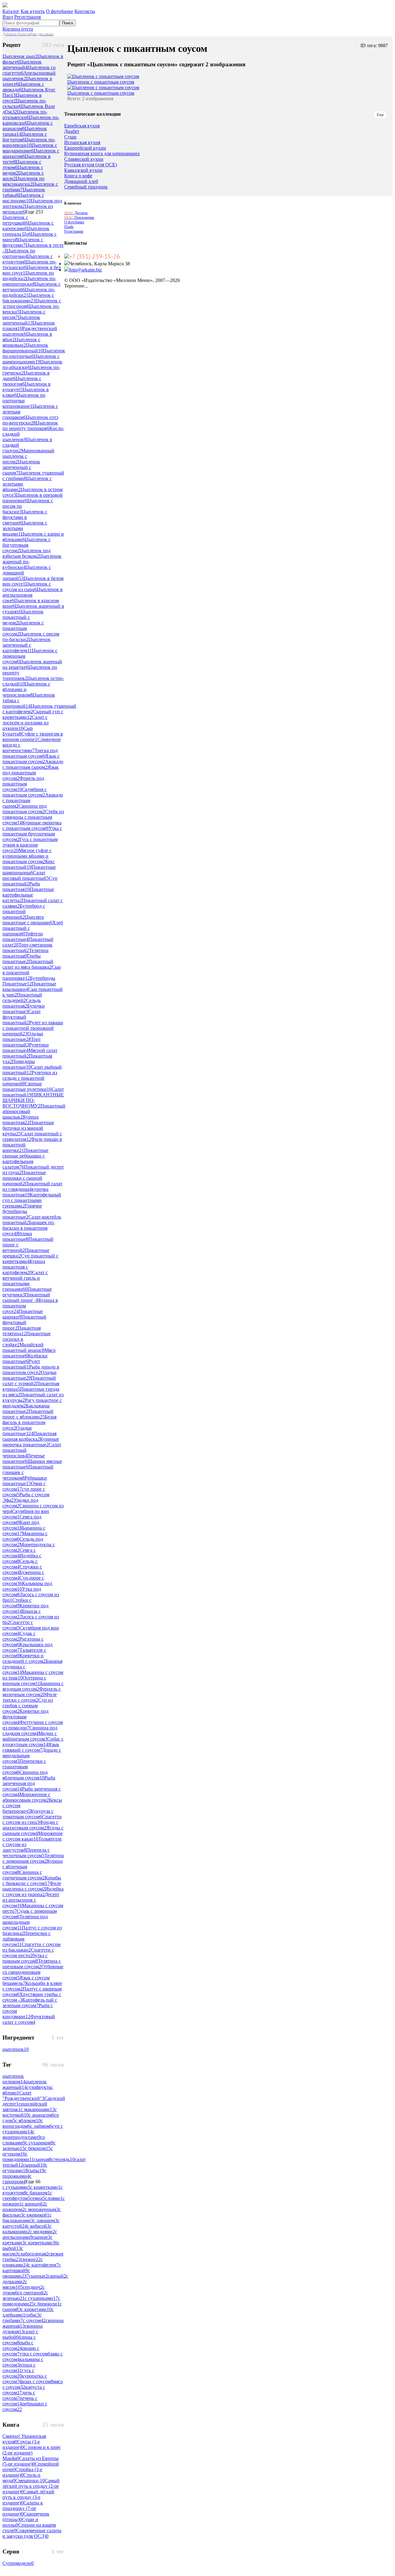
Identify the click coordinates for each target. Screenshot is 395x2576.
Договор (76, 213)
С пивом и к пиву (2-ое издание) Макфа (32, 2453)
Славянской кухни (84, 159)
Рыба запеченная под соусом (29, 1783)
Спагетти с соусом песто (28, 1953)
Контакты (85, 11)
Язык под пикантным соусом (31, 773)
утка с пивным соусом (25, 1958)
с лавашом (45, 2220)
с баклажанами (27, 2218)
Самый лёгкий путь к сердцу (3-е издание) (28, 2497)
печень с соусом (20, 2401)
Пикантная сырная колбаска (29, 1436)
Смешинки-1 (30, 2481)
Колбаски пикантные (25, 1358)
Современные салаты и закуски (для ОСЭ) (32, 2533)
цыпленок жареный (25, 2084)
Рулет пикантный (21, 1364)
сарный (57, 2276)
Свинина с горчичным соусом (24, 1875)
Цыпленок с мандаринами (30, 148)
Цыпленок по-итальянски (25, 115)
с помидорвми (18, 2157)
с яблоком (28, 2120)
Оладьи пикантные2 (29, 1375)
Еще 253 (34, 212)
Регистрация (27, 17)
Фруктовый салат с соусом (29, 2019)
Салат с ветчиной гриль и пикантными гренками (25, 1281)
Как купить (33, 11)
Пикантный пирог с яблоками (28, 1414)
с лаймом (41, 2126)
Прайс (69, 227)
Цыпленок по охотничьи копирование (24, 401)
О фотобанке (60, 11)
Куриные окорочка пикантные (31, 1442)
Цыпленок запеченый (22, 65)
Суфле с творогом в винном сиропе (33, 737)
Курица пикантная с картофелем (24, 1267)
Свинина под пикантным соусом (25, 809)
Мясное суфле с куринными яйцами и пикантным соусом (27, 856)
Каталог (11, 11)
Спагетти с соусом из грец (32, 1819)
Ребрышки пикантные (25, 1481)
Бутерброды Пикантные (29, 981)
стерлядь (63, 2159)
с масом (13, 2251)
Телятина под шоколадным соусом (25, 1922)
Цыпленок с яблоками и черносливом (26, 689)
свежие (31, 2259)
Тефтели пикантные (23, 936)
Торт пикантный (22, 1042)
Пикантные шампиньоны (29, 870)
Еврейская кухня (82, 126)
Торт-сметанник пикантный (27, 948)
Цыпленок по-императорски (29, 281)
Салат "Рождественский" (23, 2096)
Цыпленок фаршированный (25, 348)
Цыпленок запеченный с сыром (21, 467)
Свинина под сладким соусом (30, 1731)
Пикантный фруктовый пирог (24, 1322)
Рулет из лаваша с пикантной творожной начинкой (33, 1028)
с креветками (41, 2243)
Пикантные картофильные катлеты (28, 895)
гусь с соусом (18, 2373)
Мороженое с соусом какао (33, 1836)
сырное (41, 2237)
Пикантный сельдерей (22, 998)
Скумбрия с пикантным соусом (25, 792)
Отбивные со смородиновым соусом (33, 1972)
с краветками (45, 2187)
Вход (8, 17)
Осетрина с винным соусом (24, 1681)
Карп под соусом (21, 1525)
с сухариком (39, 2143)
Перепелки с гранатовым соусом (24, 1767)
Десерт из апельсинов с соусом (31, 1900)
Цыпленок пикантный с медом (23, 617)
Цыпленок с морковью (21, 342)
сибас (32, 2315)
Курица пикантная (21, 1120)
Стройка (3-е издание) (22, 2472)
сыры (36, 2170)
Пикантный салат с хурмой (29, 1381)
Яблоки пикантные (17, 1236)
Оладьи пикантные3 (18, 1431)
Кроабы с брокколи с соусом (32, 1880)
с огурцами (25, 2168)
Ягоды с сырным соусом (33, 1831)
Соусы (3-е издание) (21, 2444)
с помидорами (31, 2301)
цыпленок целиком (14, 2079)
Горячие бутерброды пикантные (22, 1211)
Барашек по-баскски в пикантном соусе (29, 1228)
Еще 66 (33, 2182)
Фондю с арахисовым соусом (30, 1825)
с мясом (15, 2284)
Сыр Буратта (18, 731)
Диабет (72, 131)
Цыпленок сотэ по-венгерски (30, 420)
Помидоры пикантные (19, 1064)
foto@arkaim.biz (85, 270)
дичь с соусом (19, 2395)
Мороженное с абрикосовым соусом (26, 1797)
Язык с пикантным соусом (31, 759)
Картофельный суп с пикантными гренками (32, 1200)
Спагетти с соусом (18, 1625)
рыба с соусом (18, 2345)
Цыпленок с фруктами (23, 242)
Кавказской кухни (83, 170)
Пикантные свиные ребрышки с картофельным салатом (25, 1159)
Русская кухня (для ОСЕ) (91, 165)
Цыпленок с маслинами (23, 198)
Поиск (68, 23)
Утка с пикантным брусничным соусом (32, 834)
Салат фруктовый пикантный (22, 1017)
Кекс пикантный (29, 864)
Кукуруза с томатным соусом (28, 1814)
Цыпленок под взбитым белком (27, 553)
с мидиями (42, 2232)
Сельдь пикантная (22, 1003)
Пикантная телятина (22, 1331)
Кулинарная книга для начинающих (102, 154)
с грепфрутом (27, 2195)
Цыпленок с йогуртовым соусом (27, 545)
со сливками (24, 2140)
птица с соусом (19, 2368)
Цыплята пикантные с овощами (27, 920)
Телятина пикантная (25, 953)
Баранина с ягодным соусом (33, 1686)
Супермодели (18, 2563)
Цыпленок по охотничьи (19, 253)
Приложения (79, 217)
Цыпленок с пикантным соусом (23, 628)
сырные (38, 2276)
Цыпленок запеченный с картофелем (27, 645)
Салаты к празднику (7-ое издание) (23, 2508)
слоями (54, 2198)
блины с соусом (19, 2340)
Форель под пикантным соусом (23, 784)
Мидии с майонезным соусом (30, 1736)
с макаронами (38, 2109)
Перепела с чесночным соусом (26, 1853)
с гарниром (17, 2179)
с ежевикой (36, 2215)
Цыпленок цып (20, 56)
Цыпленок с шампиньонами (31, 359)
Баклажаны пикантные (26, 1408)
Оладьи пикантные (23, 1036)
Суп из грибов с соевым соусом (28, 1706)
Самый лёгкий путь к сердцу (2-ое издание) (31, 2486)
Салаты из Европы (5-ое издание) (31, 2461)
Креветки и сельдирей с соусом (24, 1658)
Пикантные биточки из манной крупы (28, 1128)
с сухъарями (16, 2187)
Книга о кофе (78, 176)
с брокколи (47, 2304)
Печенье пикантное (24, 1458)
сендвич (33, 2287)
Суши (70, 137)
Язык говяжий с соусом (31, 1747)
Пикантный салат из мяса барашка (28, 964)
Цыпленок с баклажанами (28, 298)
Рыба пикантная (21, 886)
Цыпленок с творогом (22, 381)
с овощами (16, 2273)
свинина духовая (23, 2329)
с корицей (33, 2204)
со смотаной (32, 2293)
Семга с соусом (19, 1553)
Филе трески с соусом (30, 1697)
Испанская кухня (82, 143)
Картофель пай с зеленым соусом (30, 2003)
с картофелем (43, 2265)
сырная (43, 2159)
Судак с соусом (19, 1636)
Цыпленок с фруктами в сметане (25, 517)
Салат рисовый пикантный (26, 875)
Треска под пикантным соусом (30, 753)
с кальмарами (27, 2229)
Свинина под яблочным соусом (25, 1775)
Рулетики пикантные (26, 1048)
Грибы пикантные (22, 959)
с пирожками (24, 2173)
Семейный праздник (86, 187)
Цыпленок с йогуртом (25, 137)
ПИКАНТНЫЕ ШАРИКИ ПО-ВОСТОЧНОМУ (33, 1100)
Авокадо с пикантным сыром (33, 764)
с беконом (38, 2148)
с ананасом (42, 2115)
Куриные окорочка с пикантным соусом (32, 825)
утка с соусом (35, 2354)
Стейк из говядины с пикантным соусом (33, 817)
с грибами (22, 2318)
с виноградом (23, 2123)
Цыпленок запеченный (21, 320)
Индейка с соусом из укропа (33, 1892)
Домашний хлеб (81, 181)
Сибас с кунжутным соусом (33, 1742)
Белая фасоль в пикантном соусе (29, 1422)
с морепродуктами (21, 2134)
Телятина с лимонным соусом (33, 1858)
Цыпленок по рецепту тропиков (30, 426)
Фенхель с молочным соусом (32, 1692)
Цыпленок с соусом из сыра (27, 587)
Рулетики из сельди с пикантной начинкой (30, 1078)
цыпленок (16, 2049)
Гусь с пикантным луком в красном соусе (30, 845)
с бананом (38, 2193)
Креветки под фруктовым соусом (25, 1717)
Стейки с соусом (17, 1603)
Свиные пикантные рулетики (27, 1086)
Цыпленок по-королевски (29, 142)
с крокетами (36, 2309)
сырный (34, 2165)
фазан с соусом (36, 2381)
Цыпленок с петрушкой (15, 220)
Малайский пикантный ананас (23, 1347)
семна (38, 2198)
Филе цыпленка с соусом (32, 1886)
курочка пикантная (25, 1192)
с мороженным (42, 2209)
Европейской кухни (85, 148)
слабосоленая (33, 2254)
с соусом (34, 2320)
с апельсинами (30, 2234)
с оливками (23, 2262)
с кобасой (38, 2226)
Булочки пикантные (24, 1009)
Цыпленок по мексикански (23, 181)
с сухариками (41, 2298)
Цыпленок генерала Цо (26, 231)
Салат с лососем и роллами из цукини (25, 723)
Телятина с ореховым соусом (32, 1964)
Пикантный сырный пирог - (26, 1297)
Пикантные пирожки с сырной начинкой (24, 1178)
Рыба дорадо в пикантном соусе (31, 1370)
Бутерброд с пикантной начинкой (24, 911)
